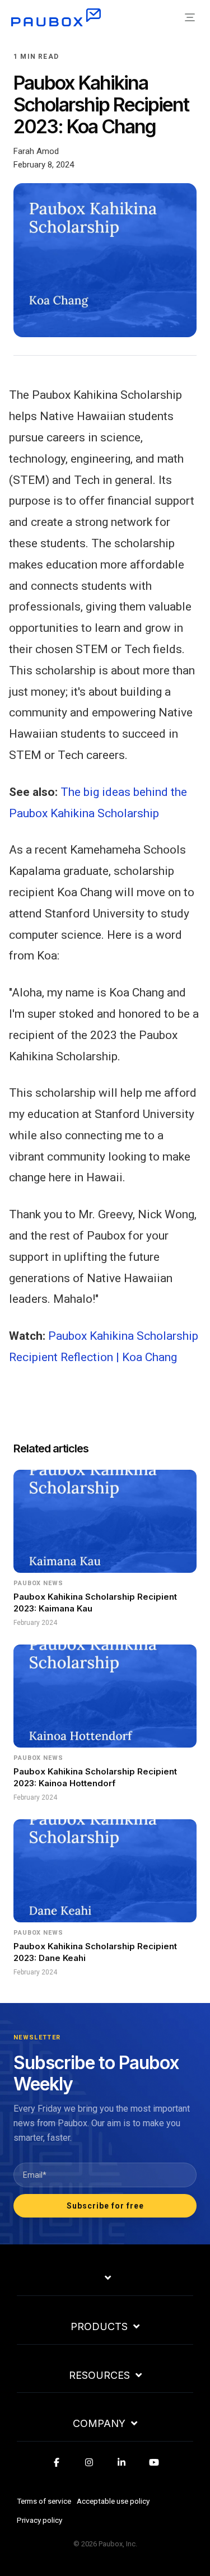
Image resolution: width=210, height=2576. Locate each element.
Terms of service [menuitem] (44, 2501)
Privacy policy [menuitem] (39, 2520)
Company (99, 2424)
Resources (99, 2375)
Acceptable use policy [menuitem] (113, 2501)
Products (99, 2327)
